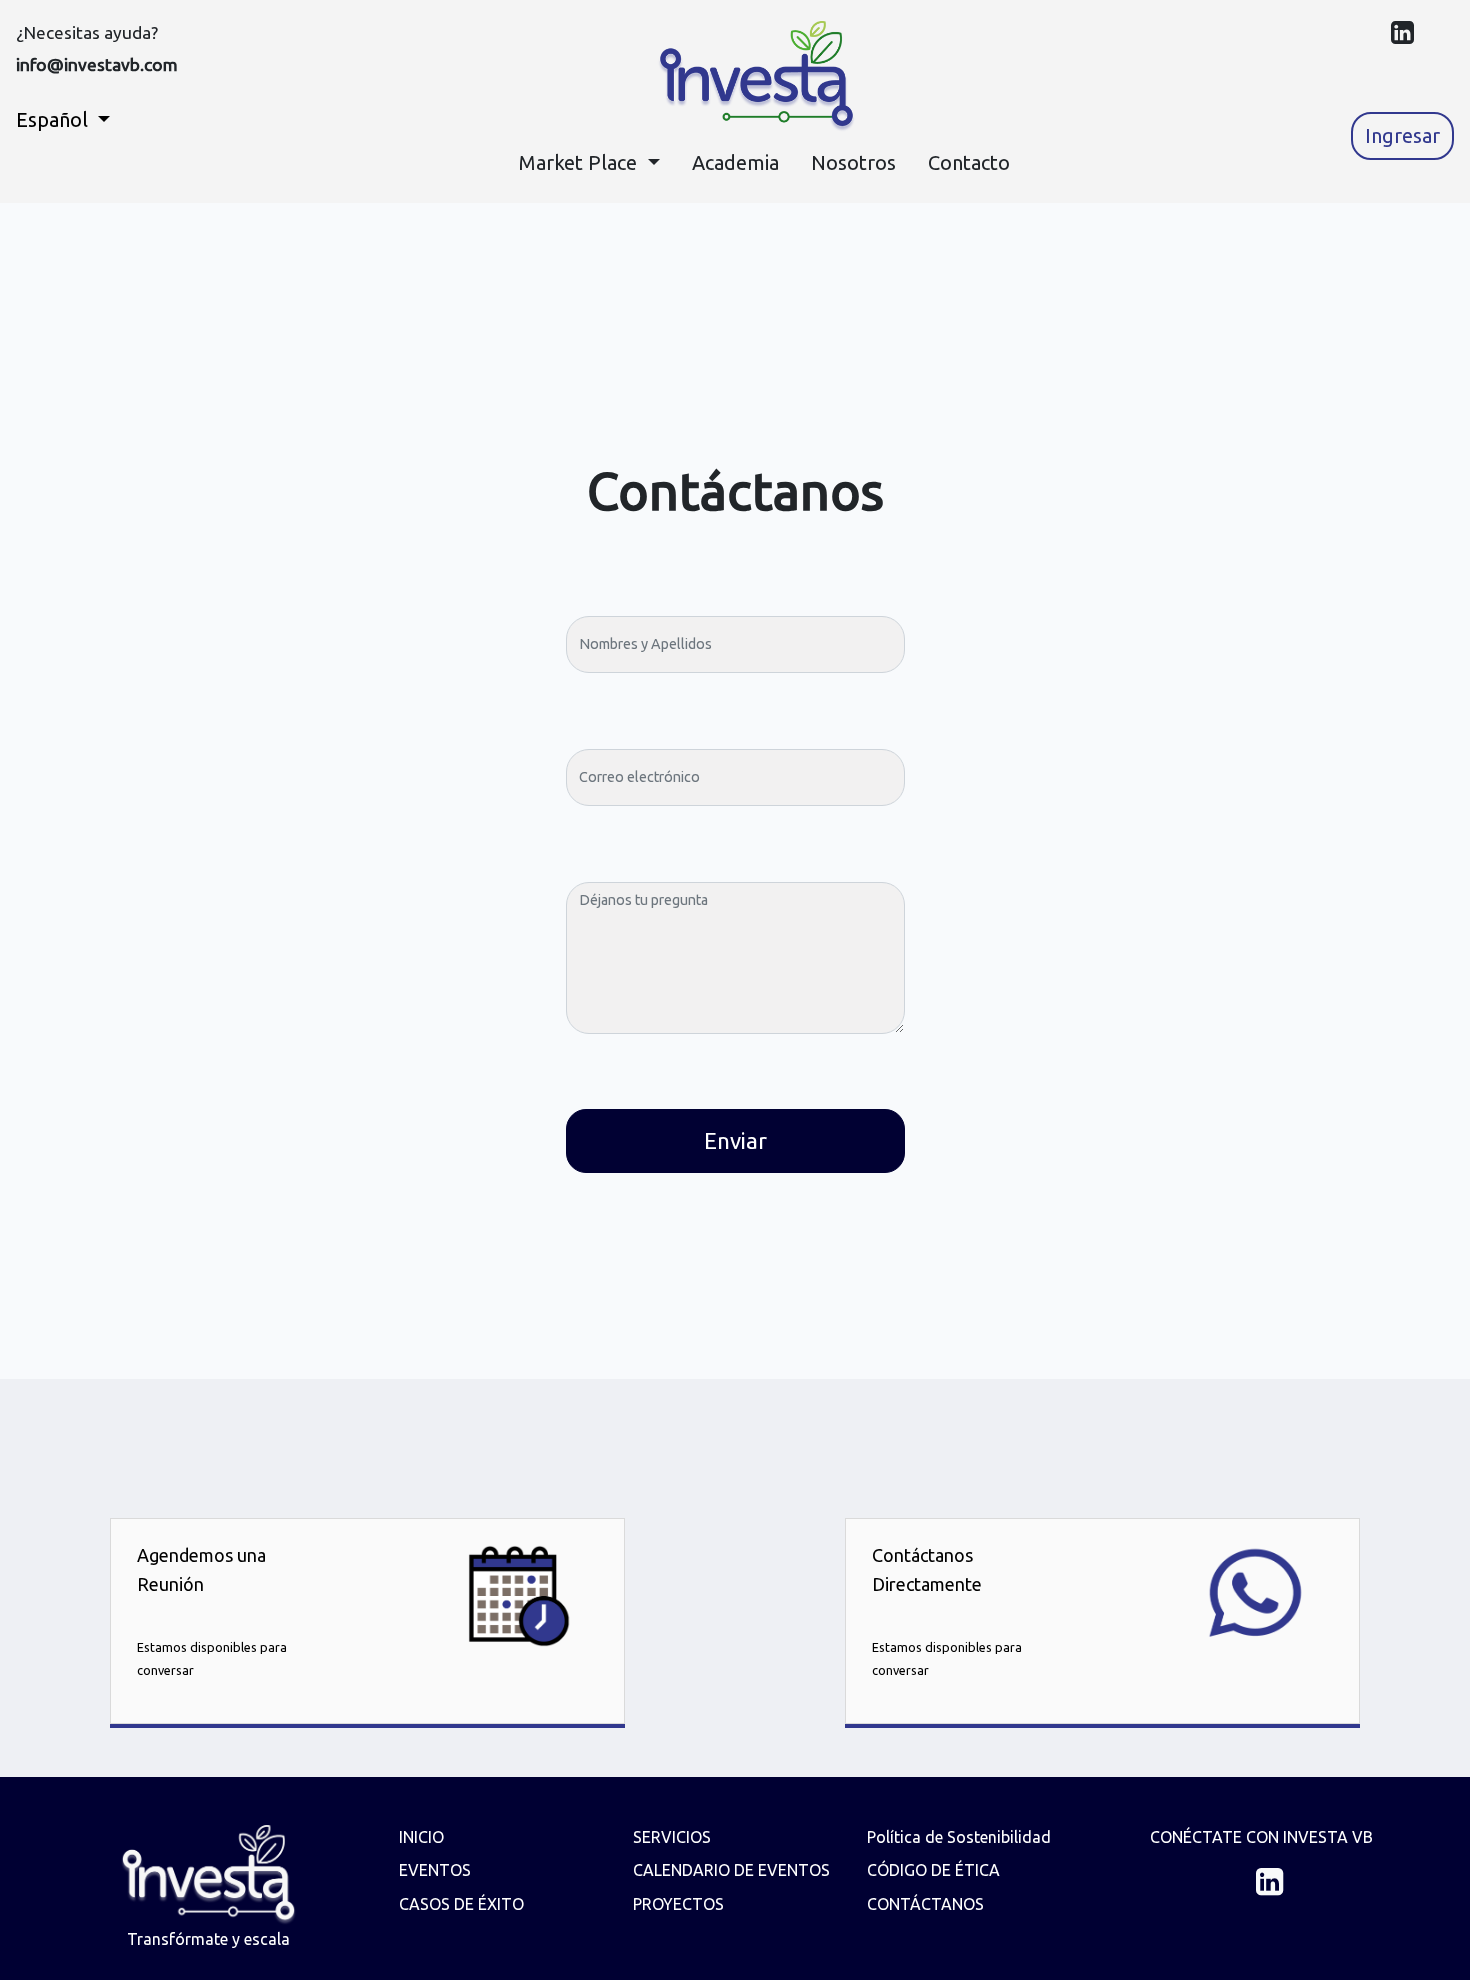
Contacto (969, 162)
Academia (735, 162)
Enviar (735, 1140)
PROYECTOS (678, 1904)
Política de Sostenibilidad (959, 1837)
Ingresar (1402, 135)
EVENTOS (435, 1870)
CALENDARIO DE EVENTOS (731, 1870)
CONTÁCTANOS (925, 1904)
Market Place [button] (580, 162)
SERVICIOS (672, 1837)
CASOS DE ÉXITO (461, 1904)
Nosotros (853, 162)
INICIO (421, 1837)
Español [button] (54, 119)
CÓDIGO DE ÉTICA (933, 1870)
